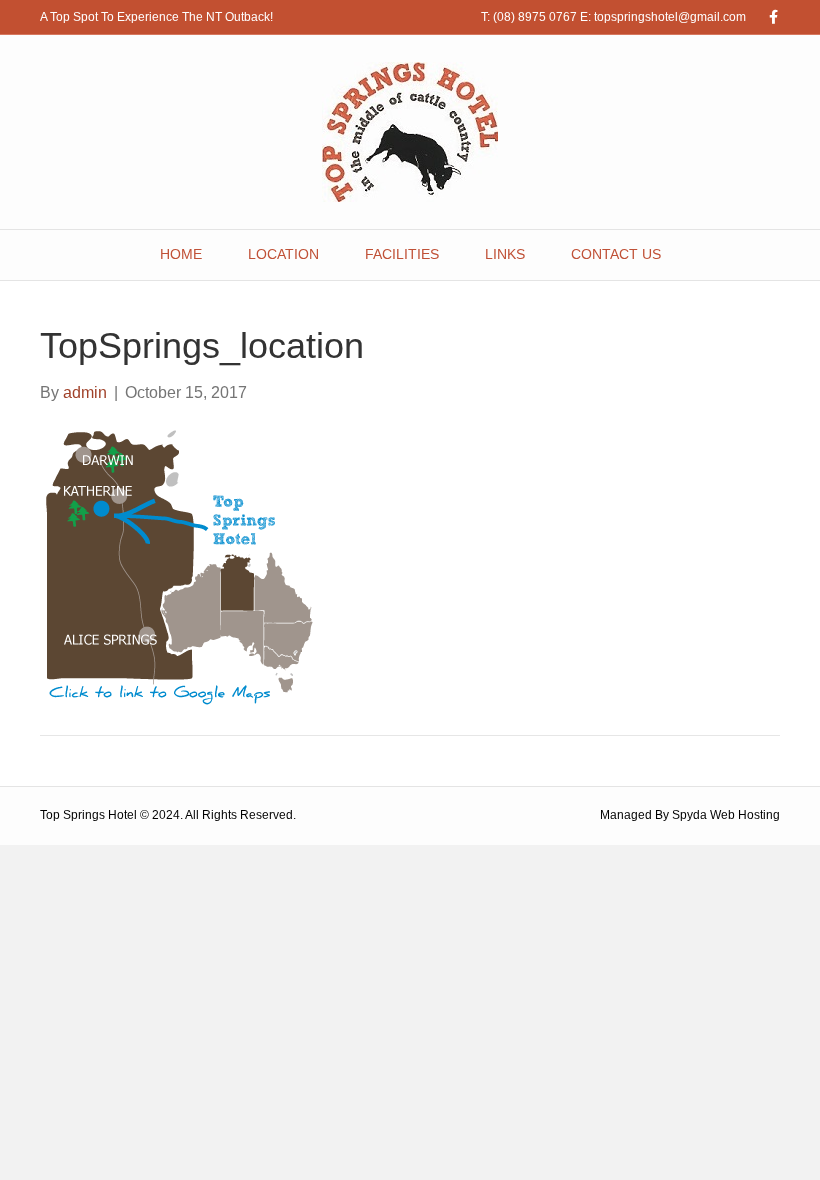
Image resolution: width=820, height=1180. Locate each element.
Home (181, 254)
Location (283, 254)
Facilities (402, 254)
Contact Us (616, 254)
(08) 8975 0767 (535, 17)
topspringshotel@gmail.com (670, 17)
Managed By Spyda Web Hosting (690, 815)
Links (505, 254)
